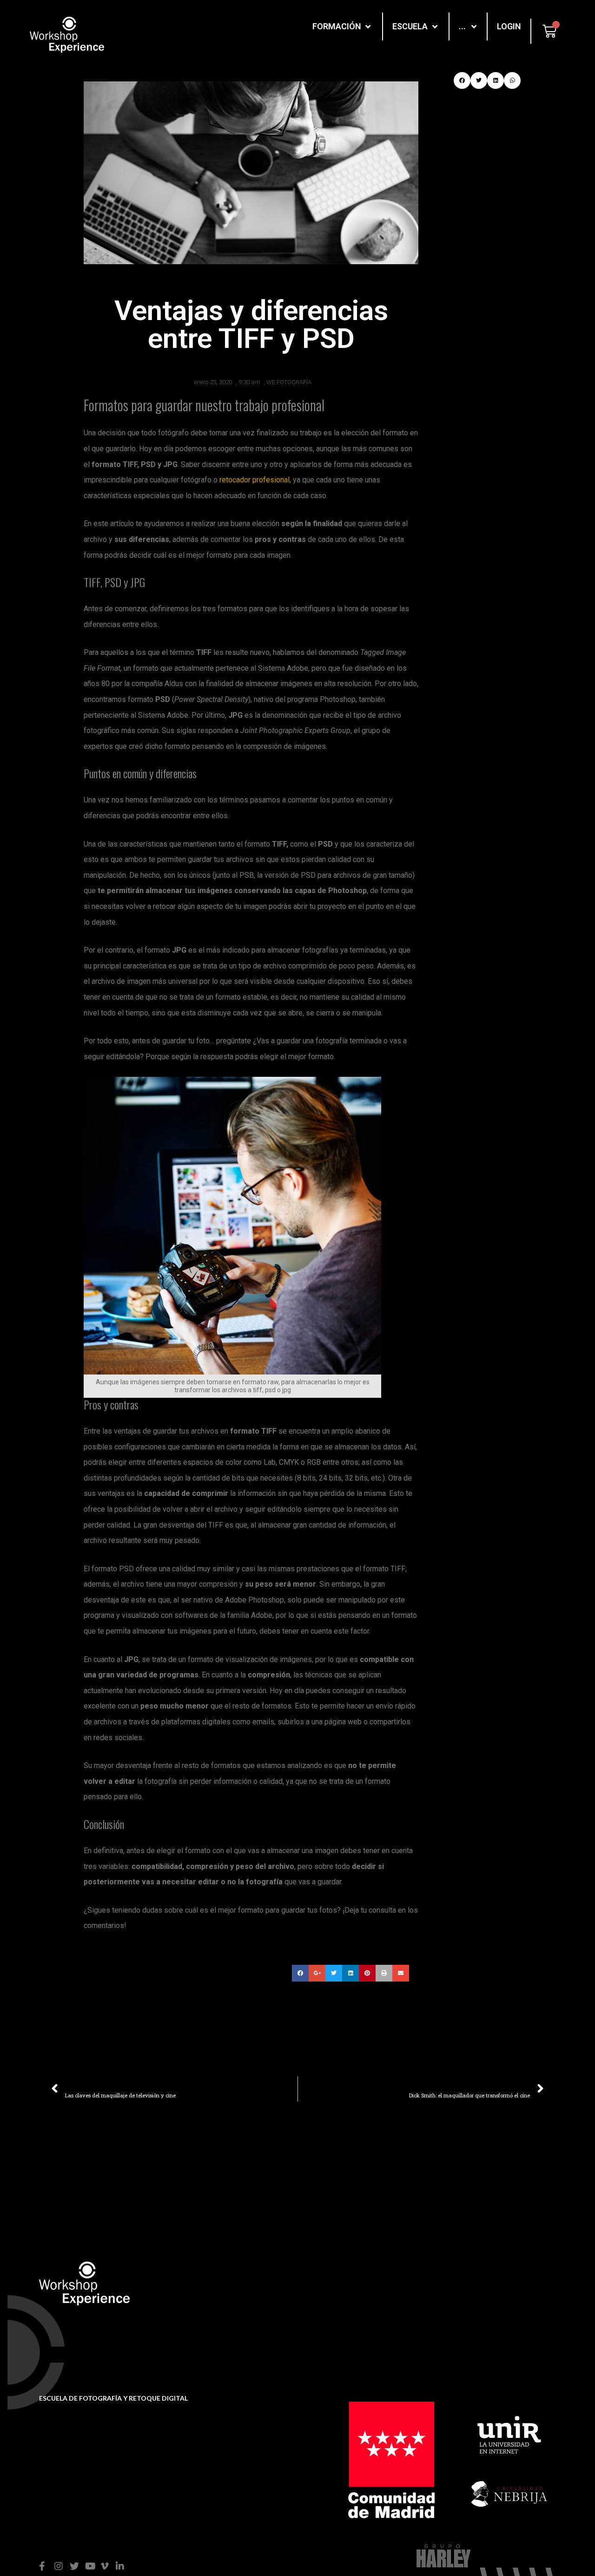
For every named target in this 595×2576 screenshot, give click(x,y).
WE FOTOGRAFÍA (289, 382)
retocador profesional (255, 480)
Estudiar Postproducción (498, 2306)
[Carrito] (549, 31)
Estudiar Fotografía (503, 2286)
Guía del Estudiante (256, 2319)
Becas (234, 2305)
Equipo (360, 2301)
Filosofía (362, 2286)
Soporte (237, 2290)
